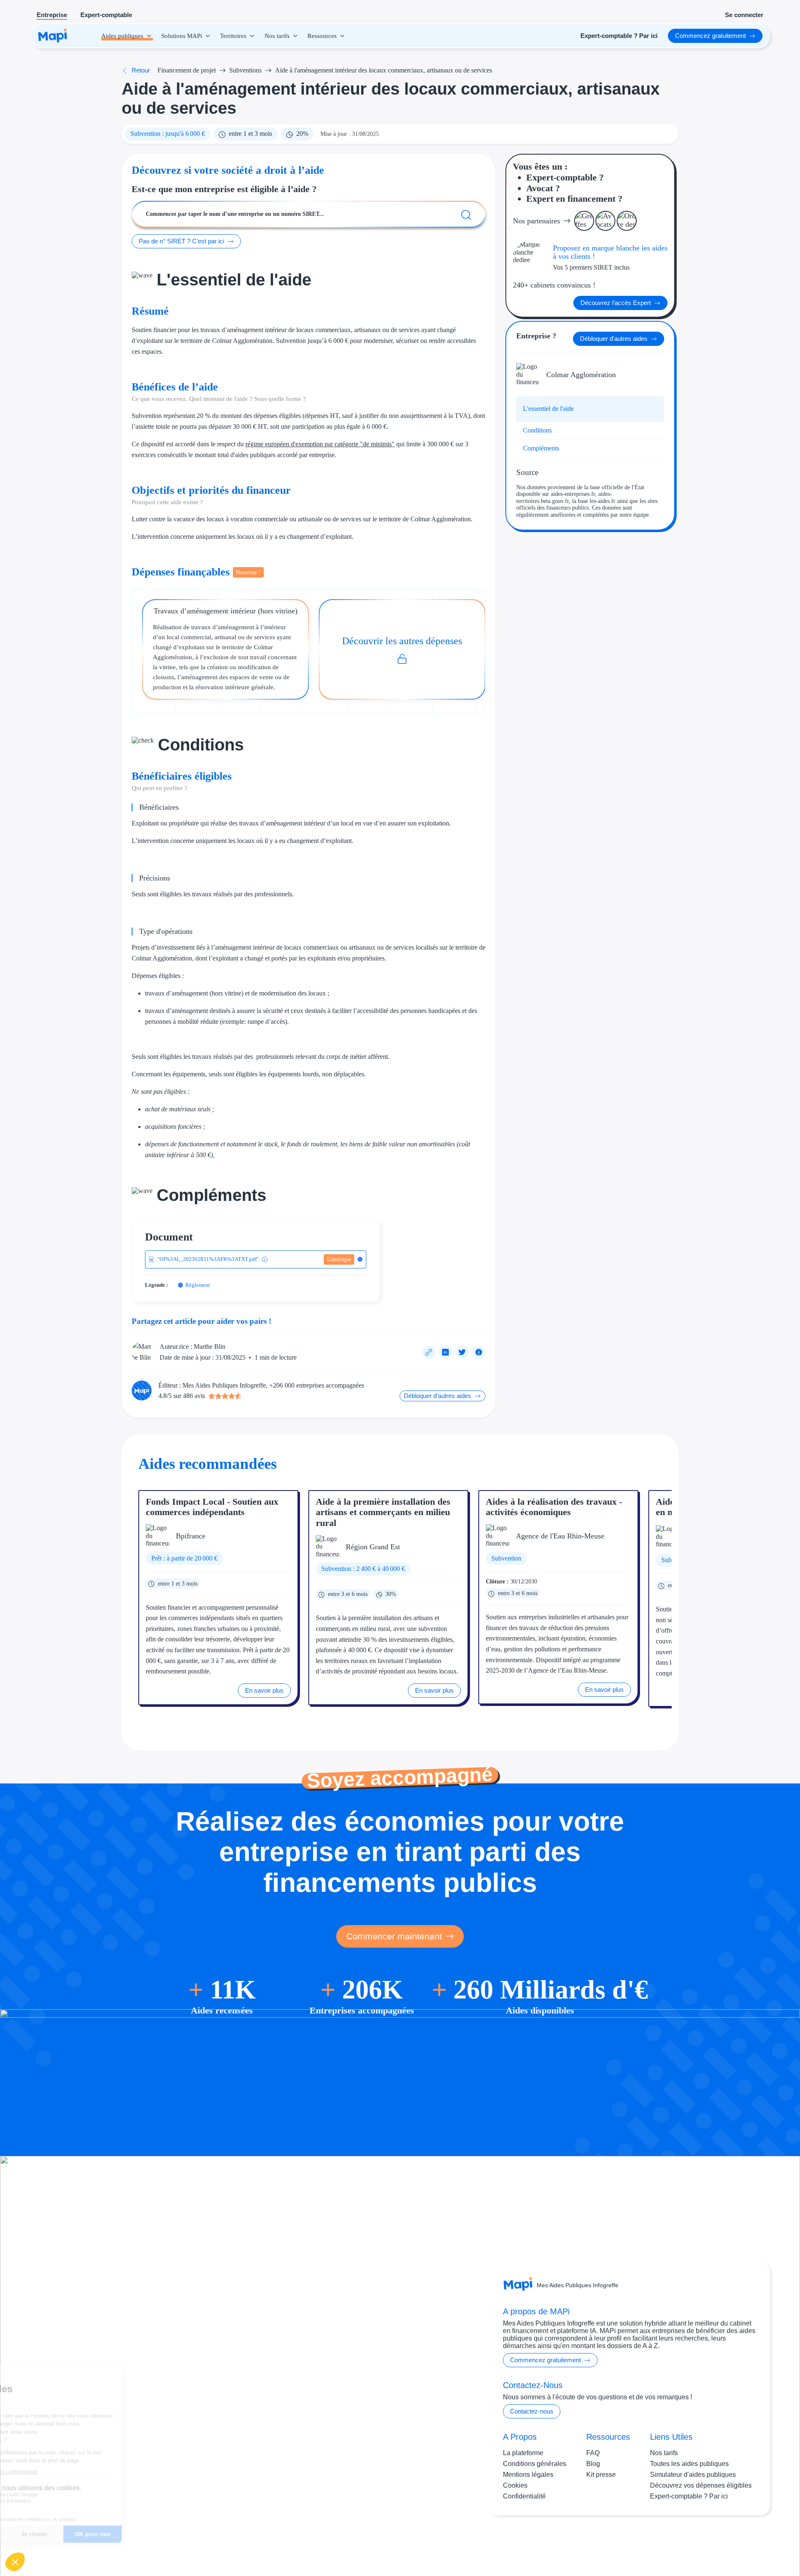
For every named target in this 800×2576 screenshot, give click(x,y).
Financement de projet (187, 70)
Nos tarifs (664, 2453)
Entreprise (52, 15)
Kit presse (601, 2475)
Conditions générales (535, 2464)
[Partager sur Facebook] (479, 1352)
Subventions (245, 70)
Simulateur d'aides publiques (693, 2475)
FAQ (593, 2453)
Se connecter (744, 15)
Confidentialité (524, 2496)
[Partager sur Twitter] (462, 1352)
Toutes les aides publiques (689, 2464)
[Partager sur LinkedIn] (445, 1352)
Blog (593, 2464)
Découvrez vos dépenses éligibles (701, 2485)
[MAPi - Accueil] (53, 36)
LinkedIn (738, 2542)
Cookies (515, 2485)
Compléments (541, 448)
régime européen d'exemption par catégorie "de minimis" (320, 444)
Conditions (537, 430)
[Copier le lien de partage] (429, 1352)
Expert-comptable (106, 15)
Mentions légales (528, 2475)
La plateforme (523, 2453)
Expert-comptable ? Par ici (689, 2496)
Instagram (704, 2542)
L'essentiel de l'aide (548, 409)
